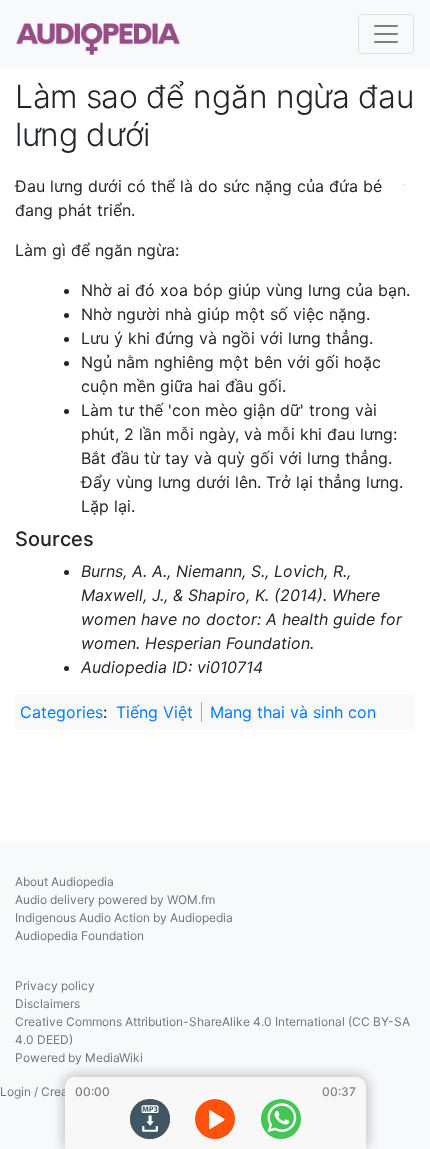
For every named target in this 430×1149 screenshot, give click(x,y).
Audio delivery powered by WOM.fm (115, 899)
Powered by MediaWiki (79, 1057)
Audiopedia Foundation (79, 935)
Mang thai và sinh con (293, 712)
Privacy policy (55, 985)
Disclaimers (47, 1003)
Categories (61, 712)
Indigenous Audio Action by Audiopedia (124, 917)
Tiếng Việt (154, 712)
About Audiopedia (64, 881)
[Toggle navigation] (386, 34)
